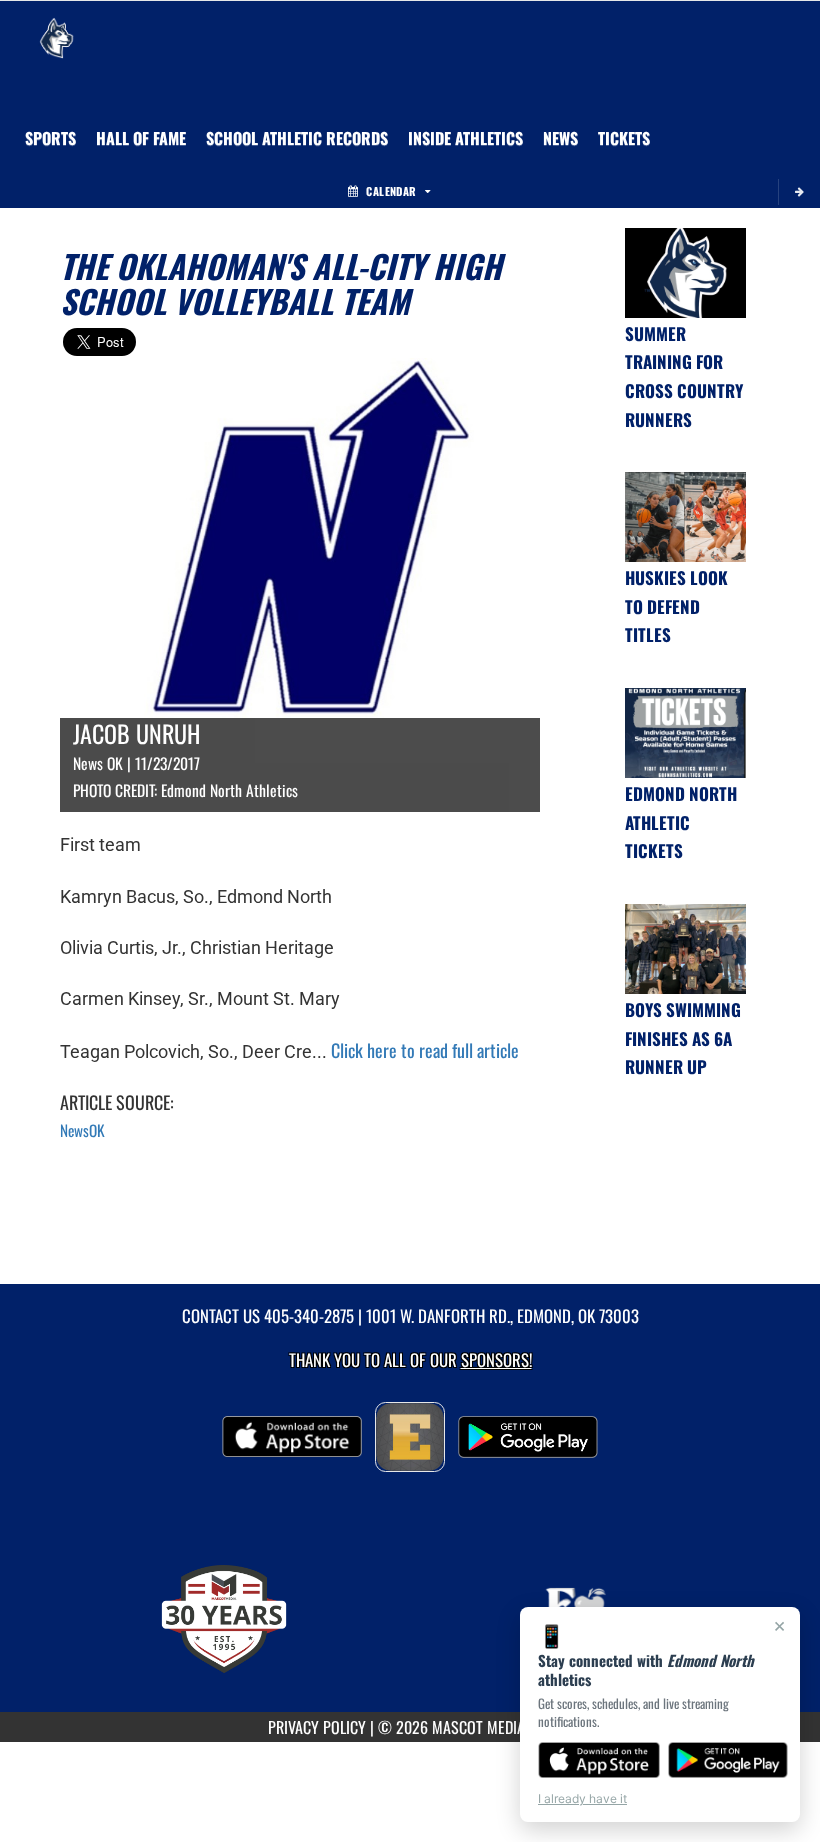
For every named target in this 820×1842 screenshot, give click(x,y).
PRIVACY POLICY (317, 1727)
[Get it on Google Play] (728, 1760)
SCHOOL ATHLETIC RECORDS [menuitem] (297, 138)
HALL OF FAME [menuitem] (141, 138)
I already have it (582, 1798)
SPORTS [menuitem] (50, 138)
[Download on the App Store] (599, 1760)
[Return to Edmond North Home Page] (56, 26)
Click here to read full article (425, 1050)
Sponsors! (496, 1359)
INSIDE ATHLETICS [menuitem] (465, 138)
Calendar (391, 191)
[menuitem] (560, 138)
